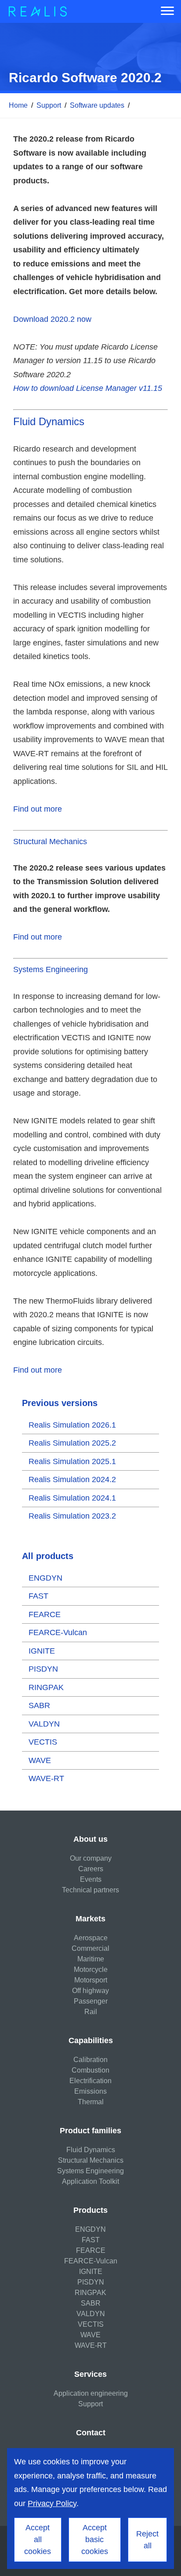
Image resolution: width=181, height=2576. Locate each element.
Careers (91, 1869)
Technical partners (90, 1890)
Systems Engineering (51, 969)
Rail (91, 2012)
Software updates (97, 105)
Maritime (91, 1959)
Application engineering (91, 2393)
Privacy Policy (52, 2503)
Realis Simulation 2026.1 (72, 1425)
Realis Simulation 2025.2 (72, 1443)
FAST (38, 1596)
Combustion (90, 2070)
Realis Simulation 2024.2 (72, 1479)
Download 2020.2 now (52, 319)
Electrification (90, 2081)
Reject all (147, 2540)
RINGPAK (46, 1687)
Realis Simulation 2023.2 (72, 1516)
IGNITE (42, 1651)
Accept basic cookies (95, 2540)
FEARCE (45, 1614)
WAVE (40, 1760)
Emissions (90, 2091)
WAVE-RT (46, 1778)
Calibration (90, 2060)
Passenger (91, 2001)
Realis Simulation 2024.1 (72, 1498)
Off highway (90, 1991)
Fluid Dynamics (49, 421)
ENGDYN (45, 1578)
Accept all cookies (38, 2540)
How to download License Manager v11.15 (88, 388)
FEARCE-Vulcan (58, 1632)
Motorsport (91, 1980)
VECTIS (43, 1742)
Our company (91, 1858)
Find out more (38, 809)
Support (49, 105)
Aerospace (91, 1938)
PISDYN (43, 1669)
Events (91, 1879)
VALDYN (44, 1724)
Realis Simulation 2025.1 (72, 1461)
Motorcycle (91, 1969)
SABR (39, 1705)
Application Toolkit (90, 2181)
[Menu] (167, 11)
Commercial (90, 1948)
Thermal (91, 2102)
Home (18, 105)
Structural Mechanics (50, 842)
